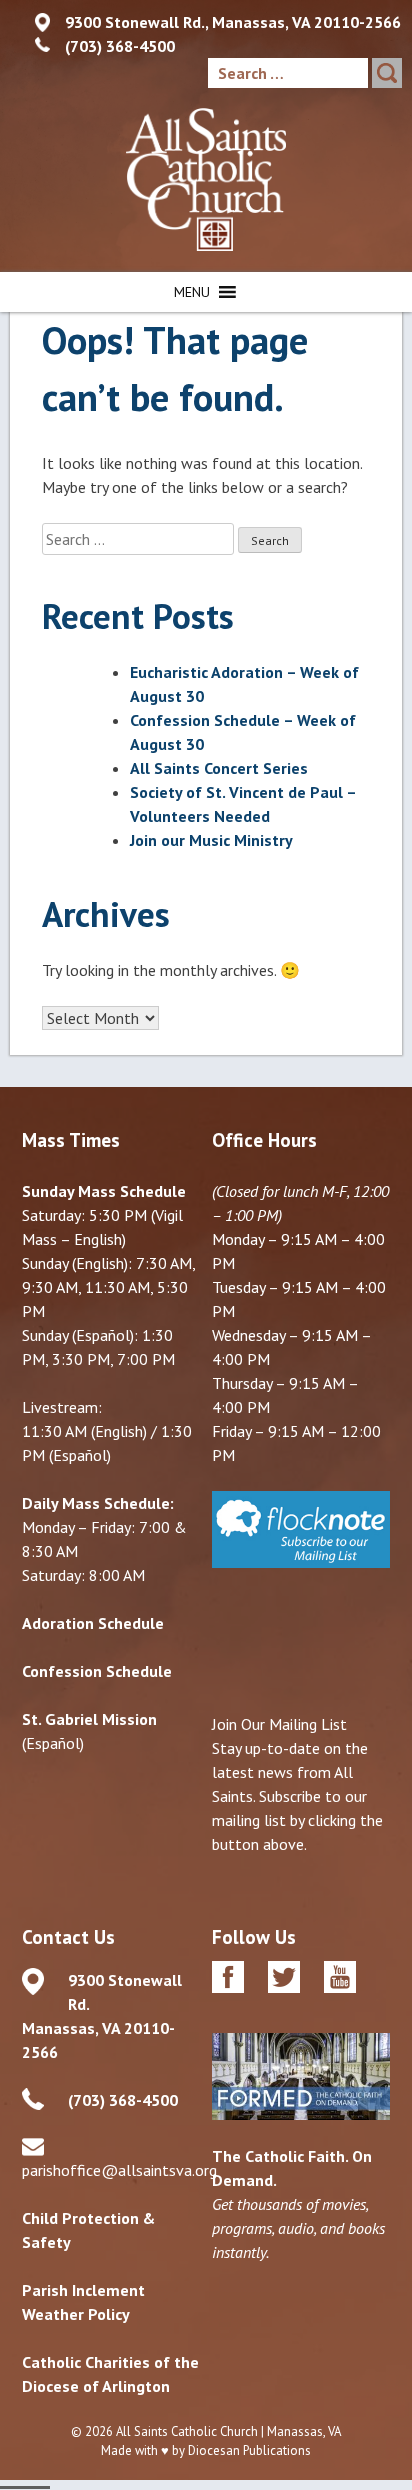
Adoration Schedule (93, 1623)
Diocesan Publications (249, 2450)
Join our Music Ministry (211, 840)
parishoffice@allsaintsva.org (119, 2170)
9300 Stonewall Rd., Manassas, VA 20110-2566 (233, 22)
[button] (192, 292)
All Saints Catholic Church (187, 2431)
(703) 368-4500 (120, 46)
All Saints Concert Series (219, 768)
